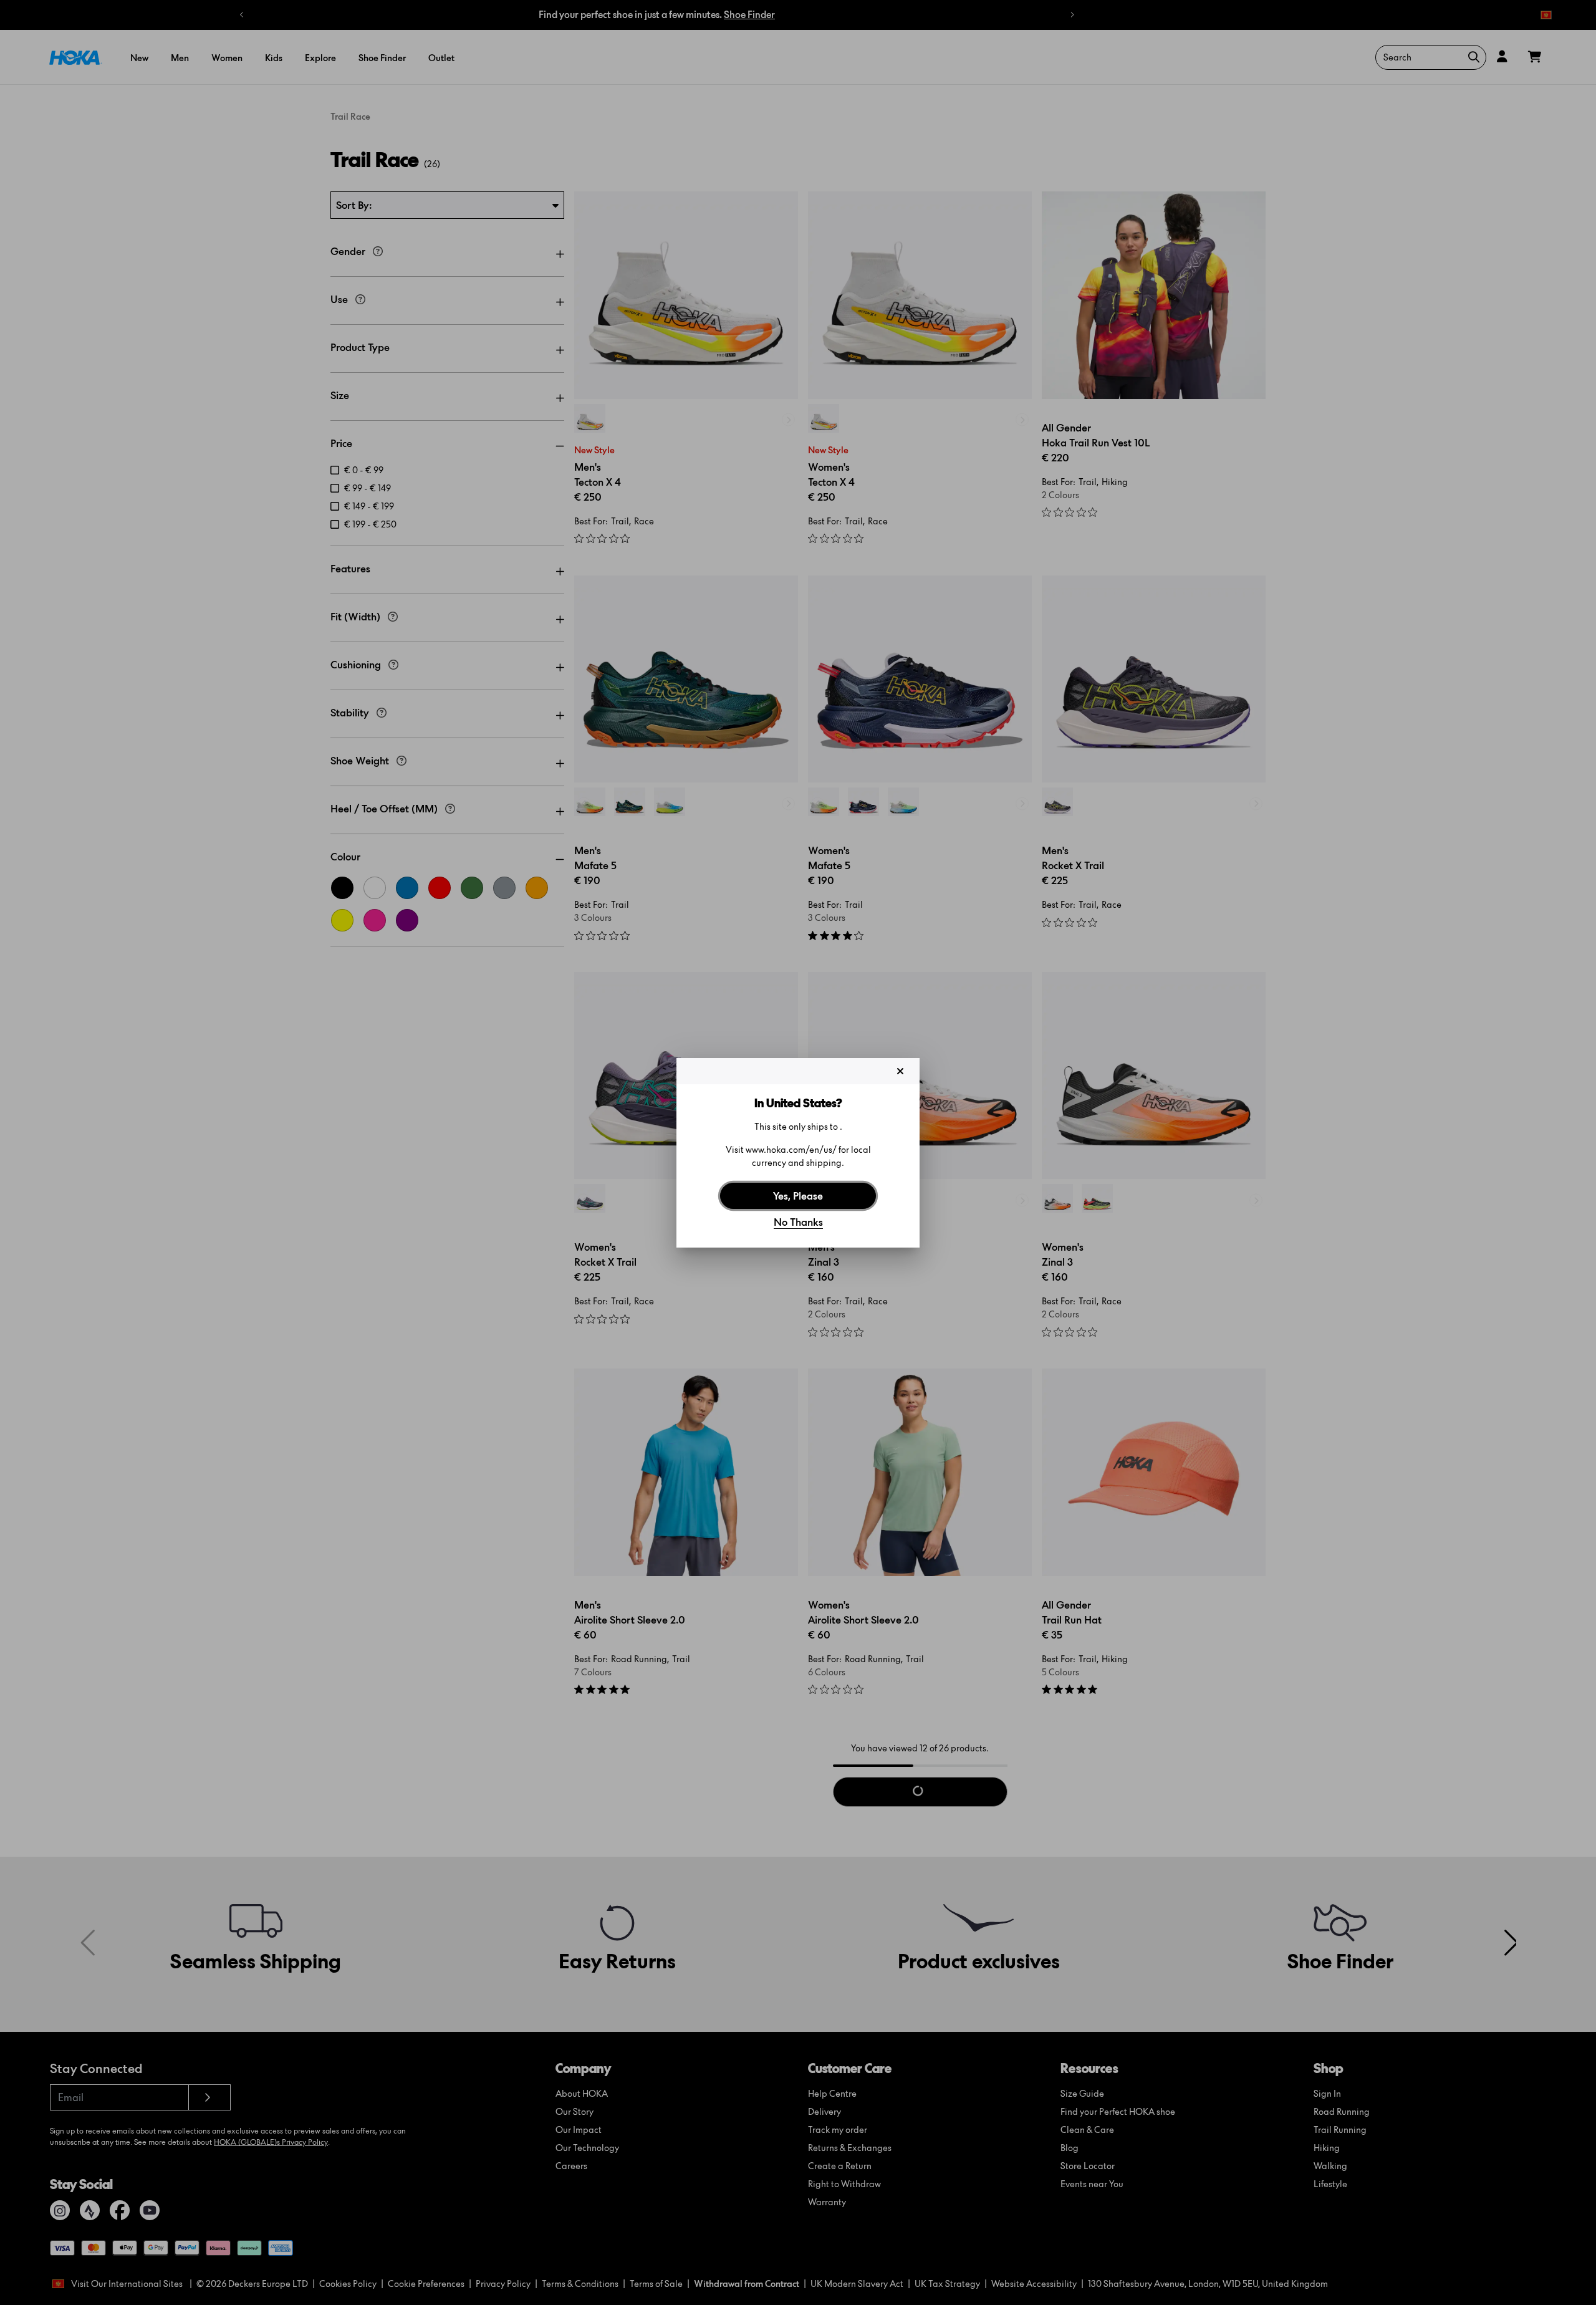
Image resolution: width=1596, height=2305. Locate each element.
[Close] (900, 1071)
